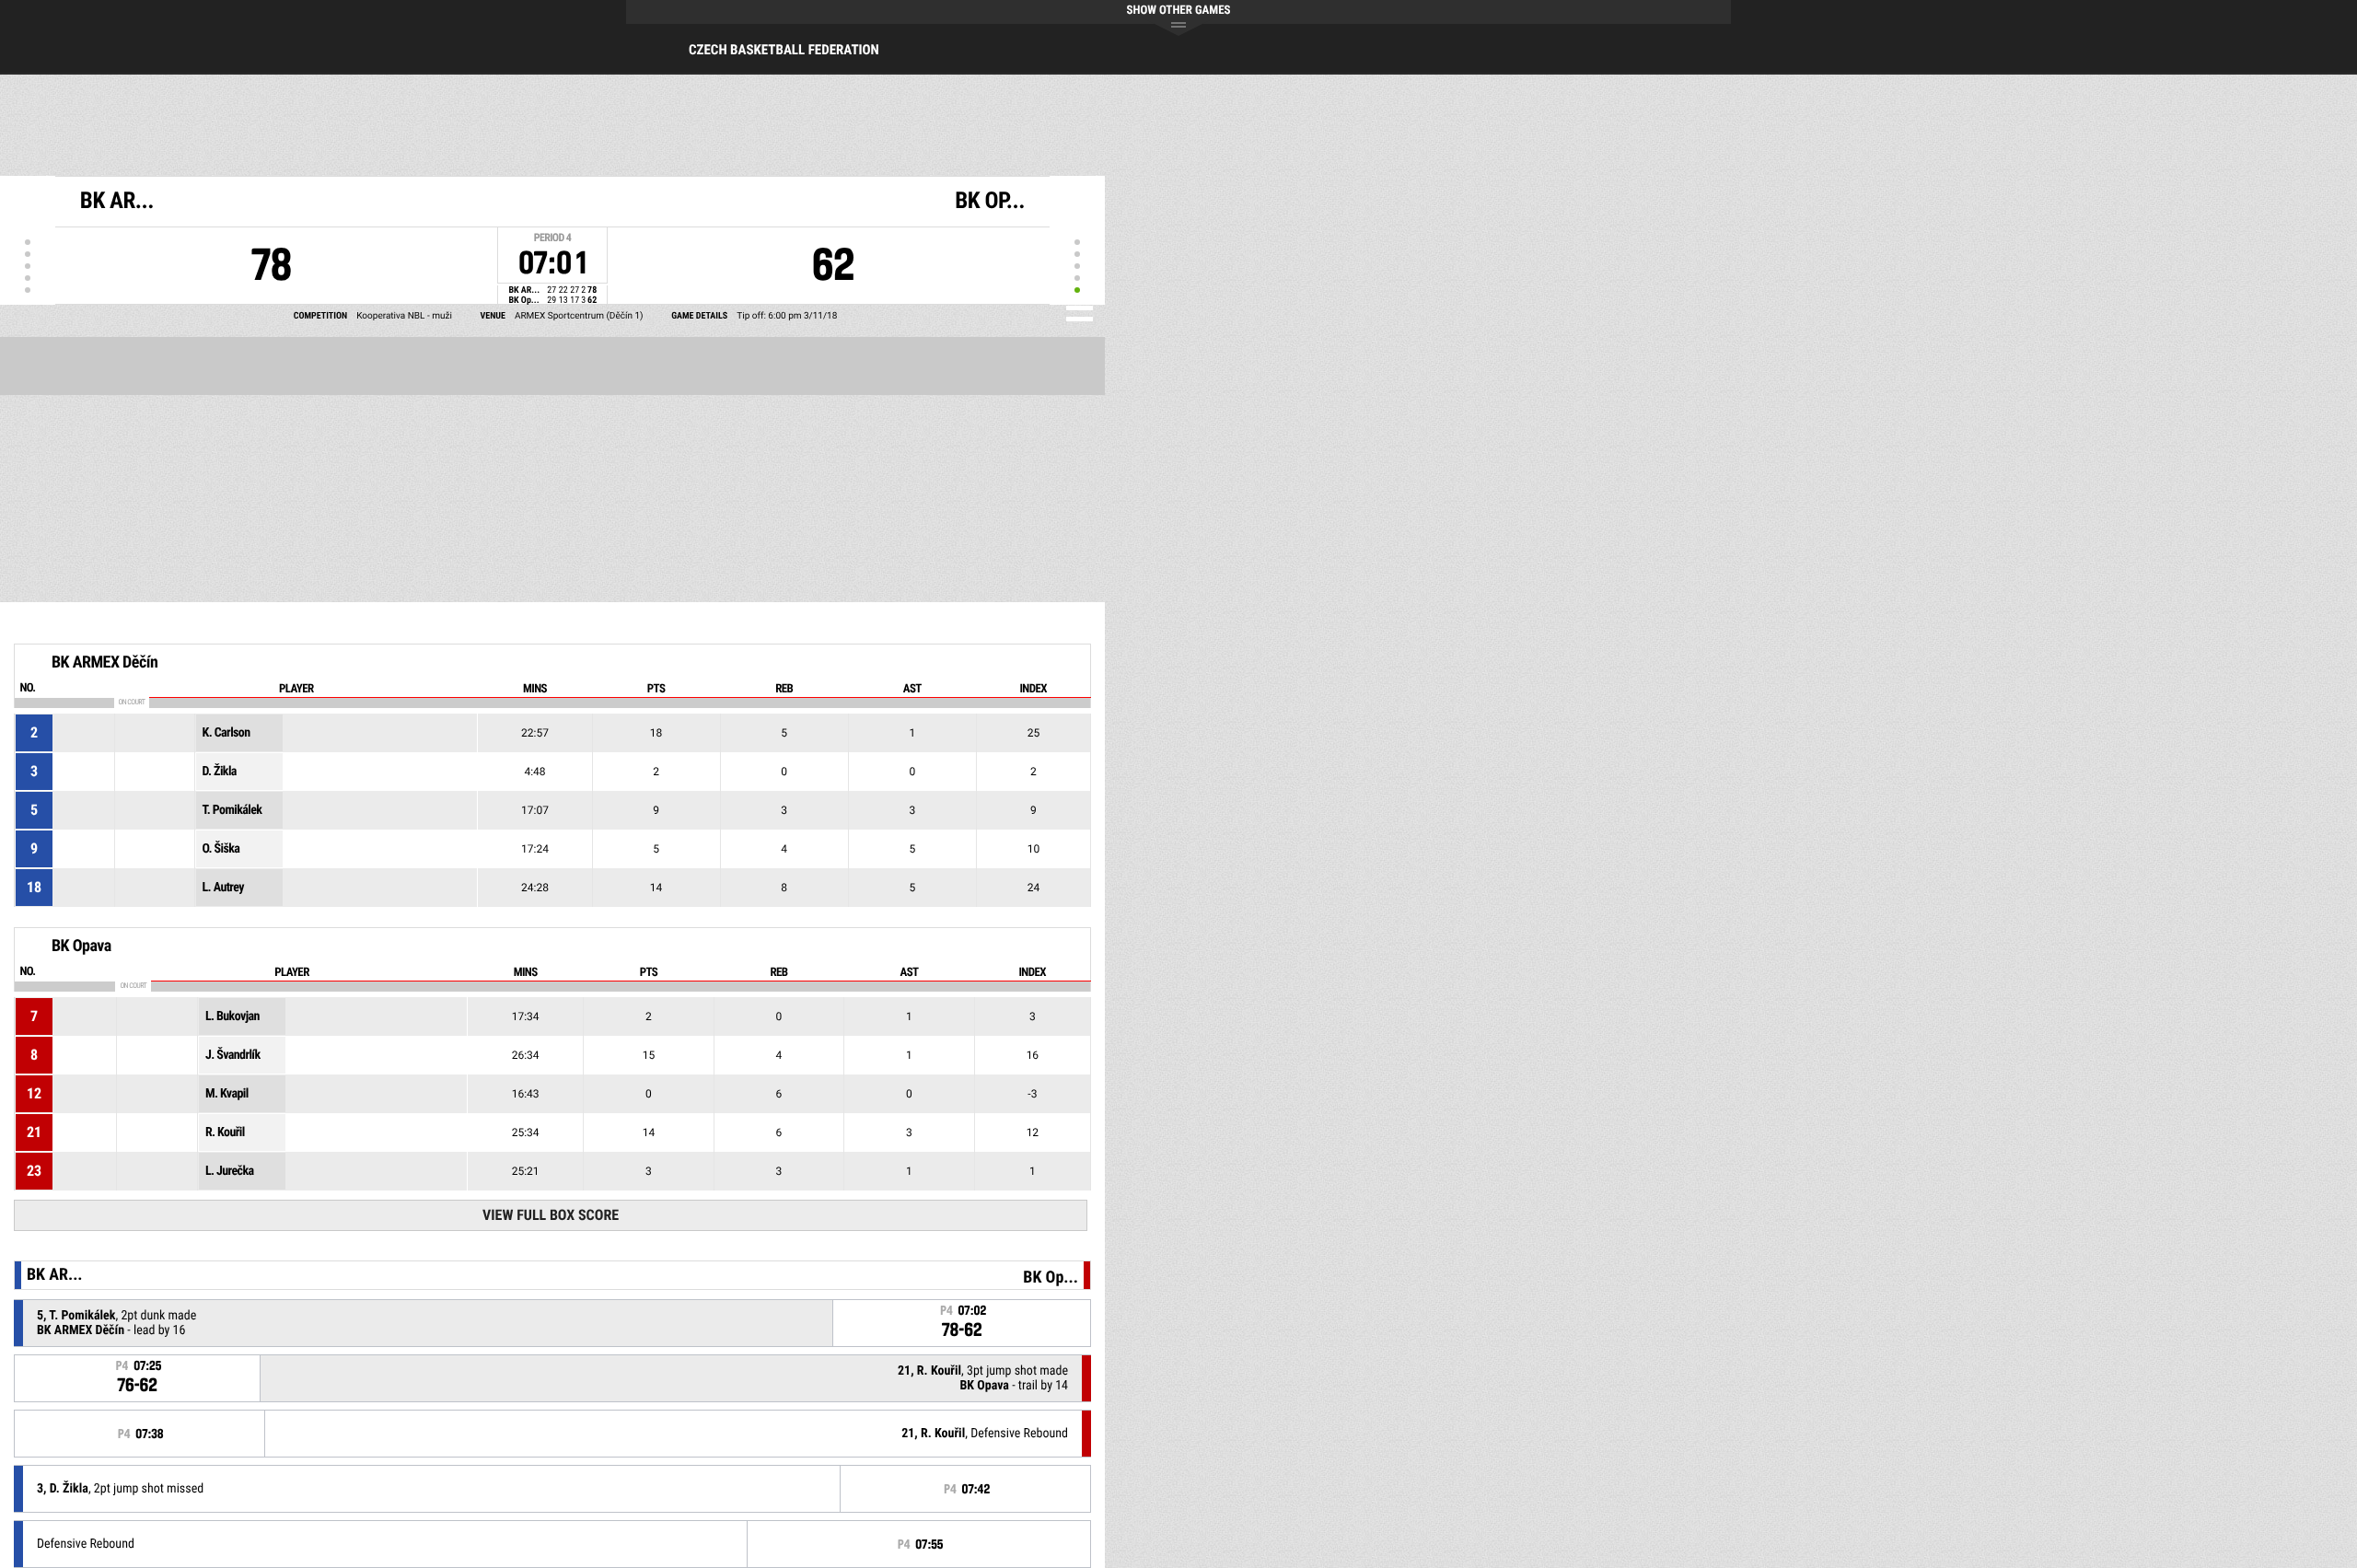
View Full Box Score (551, 1215)
